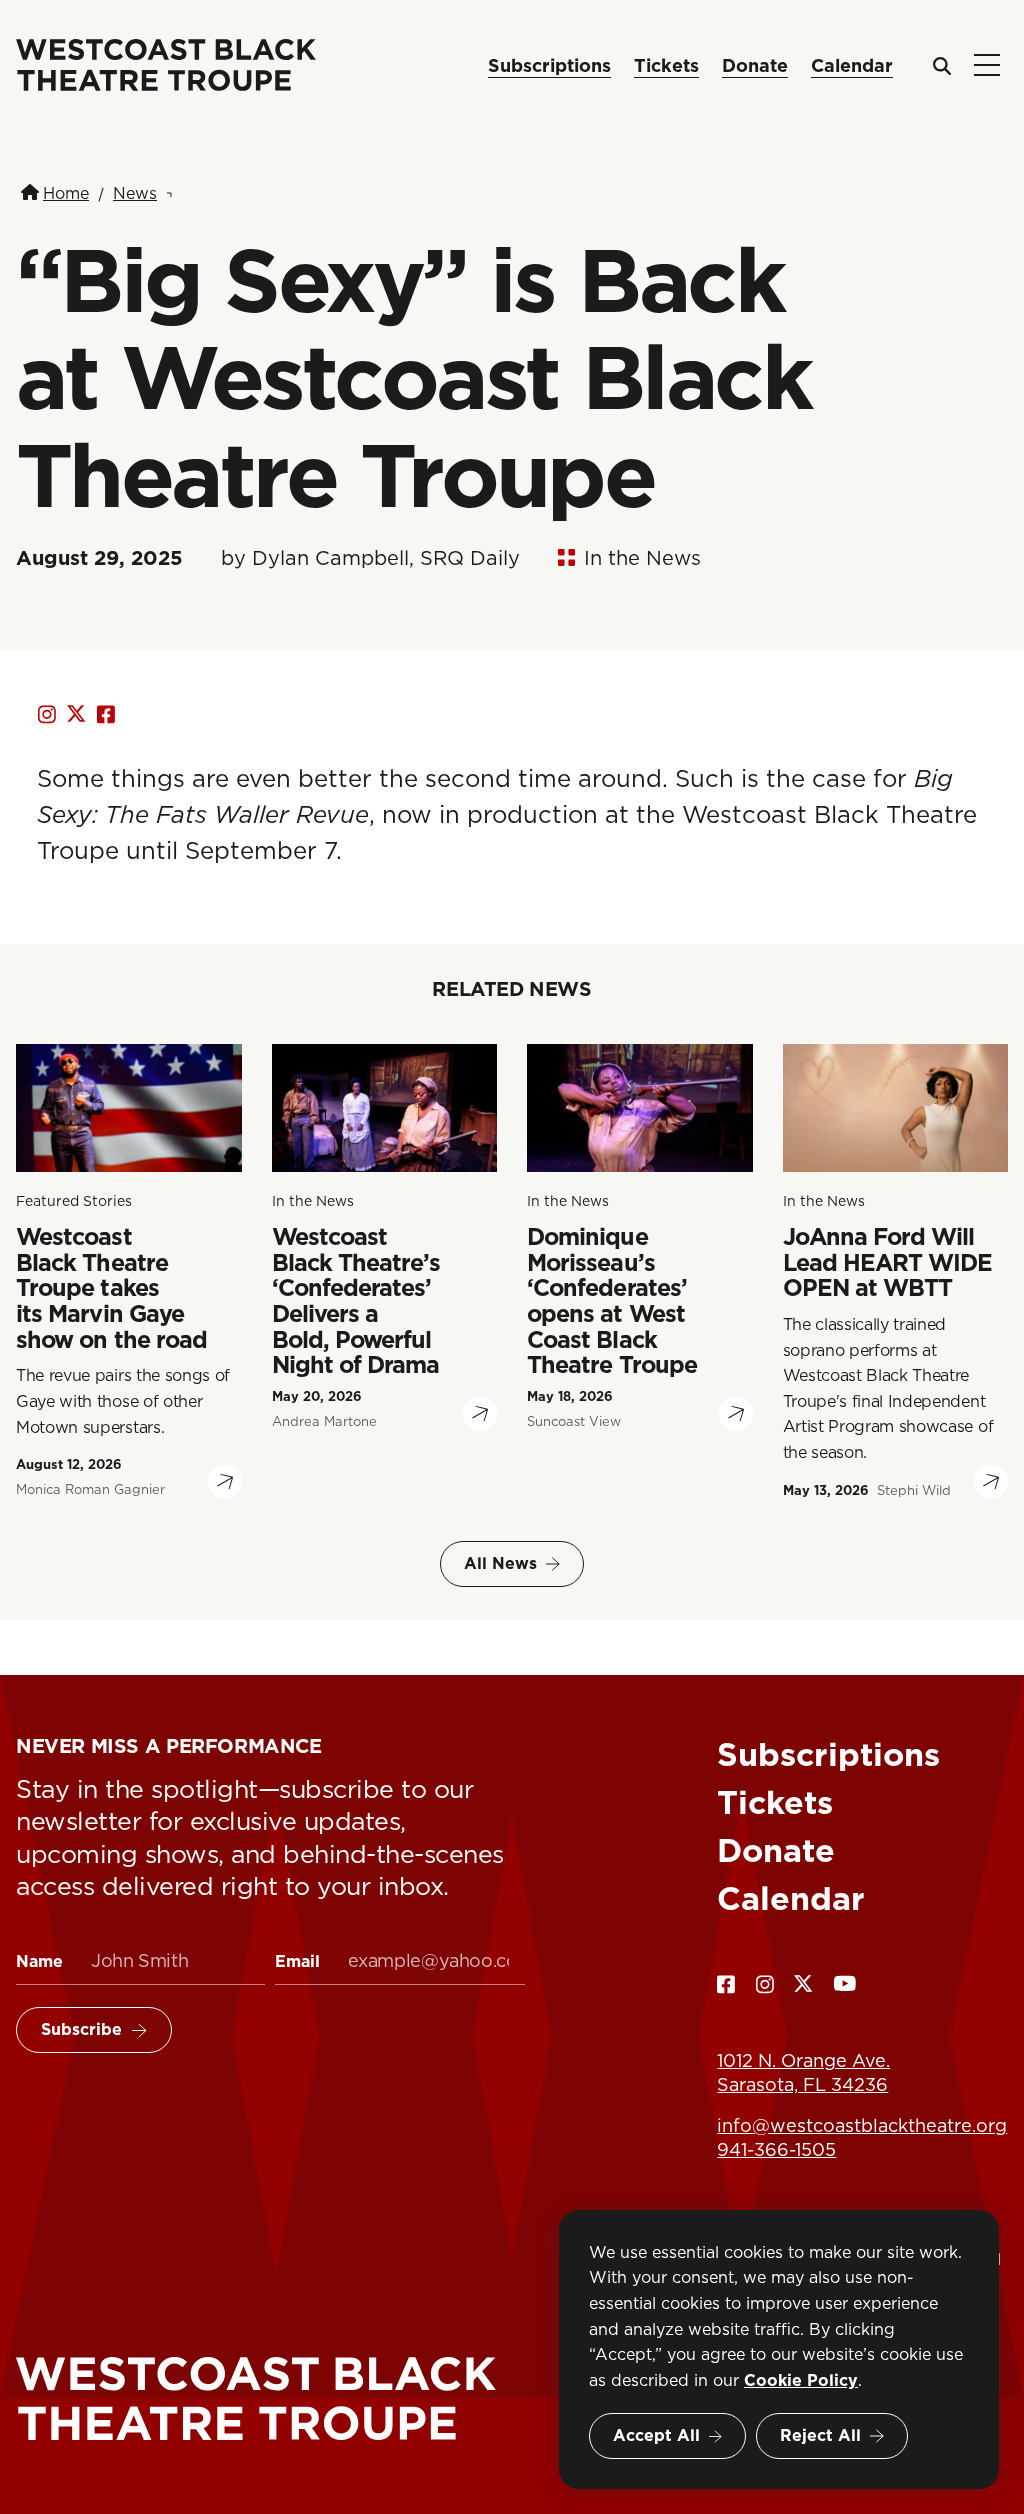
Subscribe (81, 2029)
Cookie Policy (801, 2380)
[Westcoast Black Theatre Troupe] (270, 2399)
